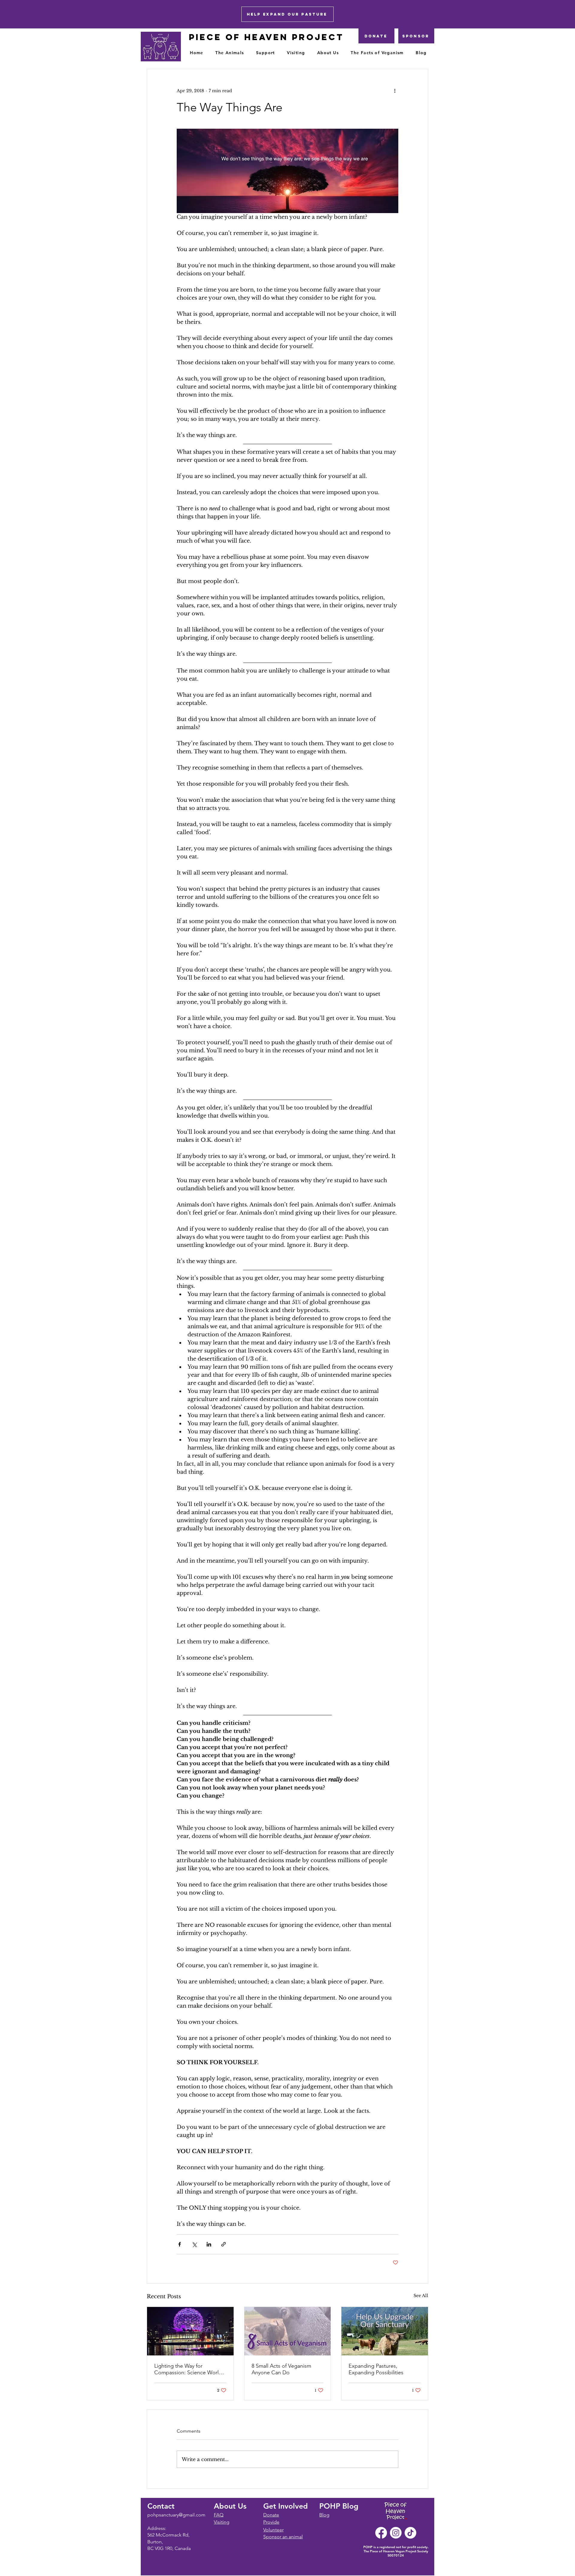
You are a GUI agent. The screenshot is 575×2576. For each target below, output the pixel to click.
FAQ (219, 2515)
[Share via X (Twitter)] (194, 2244)
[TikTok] (410, 2533)
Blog (324, 2515)
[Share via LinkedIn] (209, 2244)
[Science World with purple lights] (190, 2331)
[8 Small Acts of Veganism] (288, 2331)
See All (421, 2296)
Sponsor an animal (283, 2537)
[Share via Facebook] (180, 2244)
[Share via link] (224, 2244)
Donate (271, 2515)
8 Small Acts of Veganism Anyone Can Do (281, 2369)
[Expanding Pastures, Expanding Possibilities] (385, 2331)
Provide (271, 2522)
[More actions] (395, 91)
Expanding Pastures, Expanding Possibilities (376, 2369)
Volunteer (273, 2530)
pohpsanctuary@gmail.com (176, 2515)
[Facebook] (381, 2533)
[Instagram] (396, 2533)
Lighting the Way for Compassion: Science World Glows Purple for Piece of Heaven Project (188, 2369)
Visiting (222, 2522)
